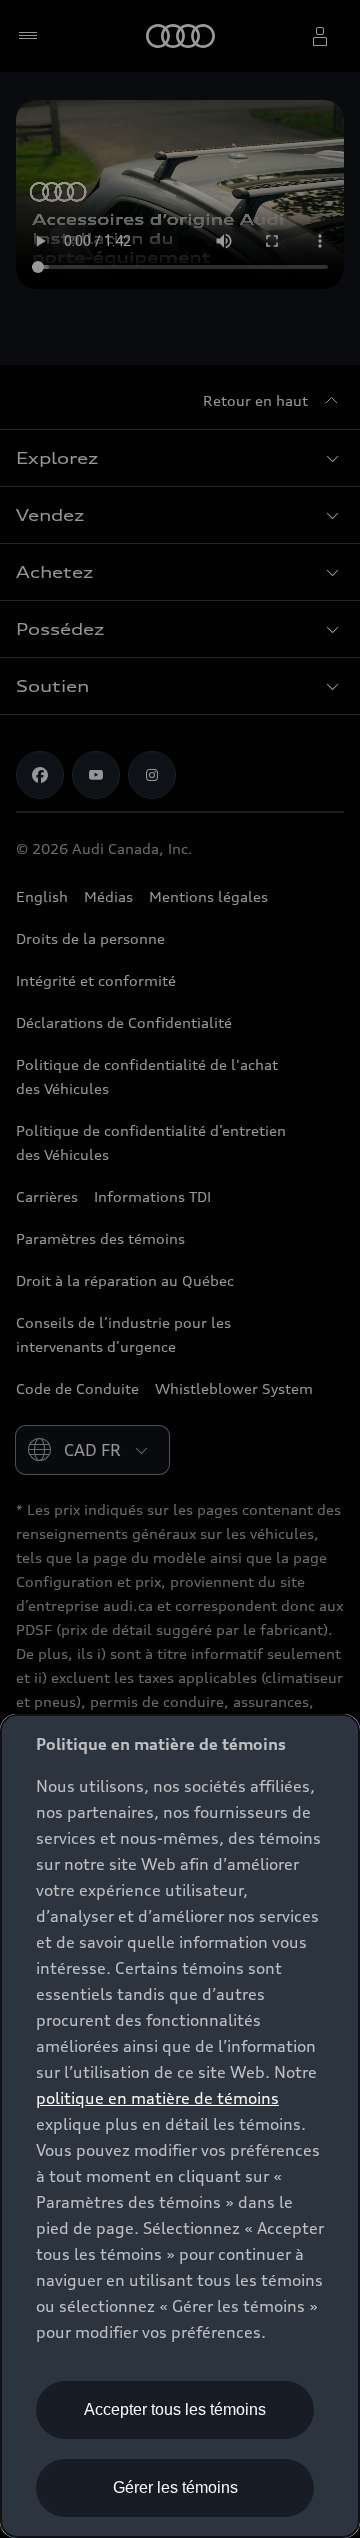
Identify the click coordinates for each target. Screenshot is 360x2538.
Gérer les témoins (175, 2487)
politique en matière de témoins (157, 2098)
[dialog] (180, 2126)
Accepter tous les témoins (175, 2409)
